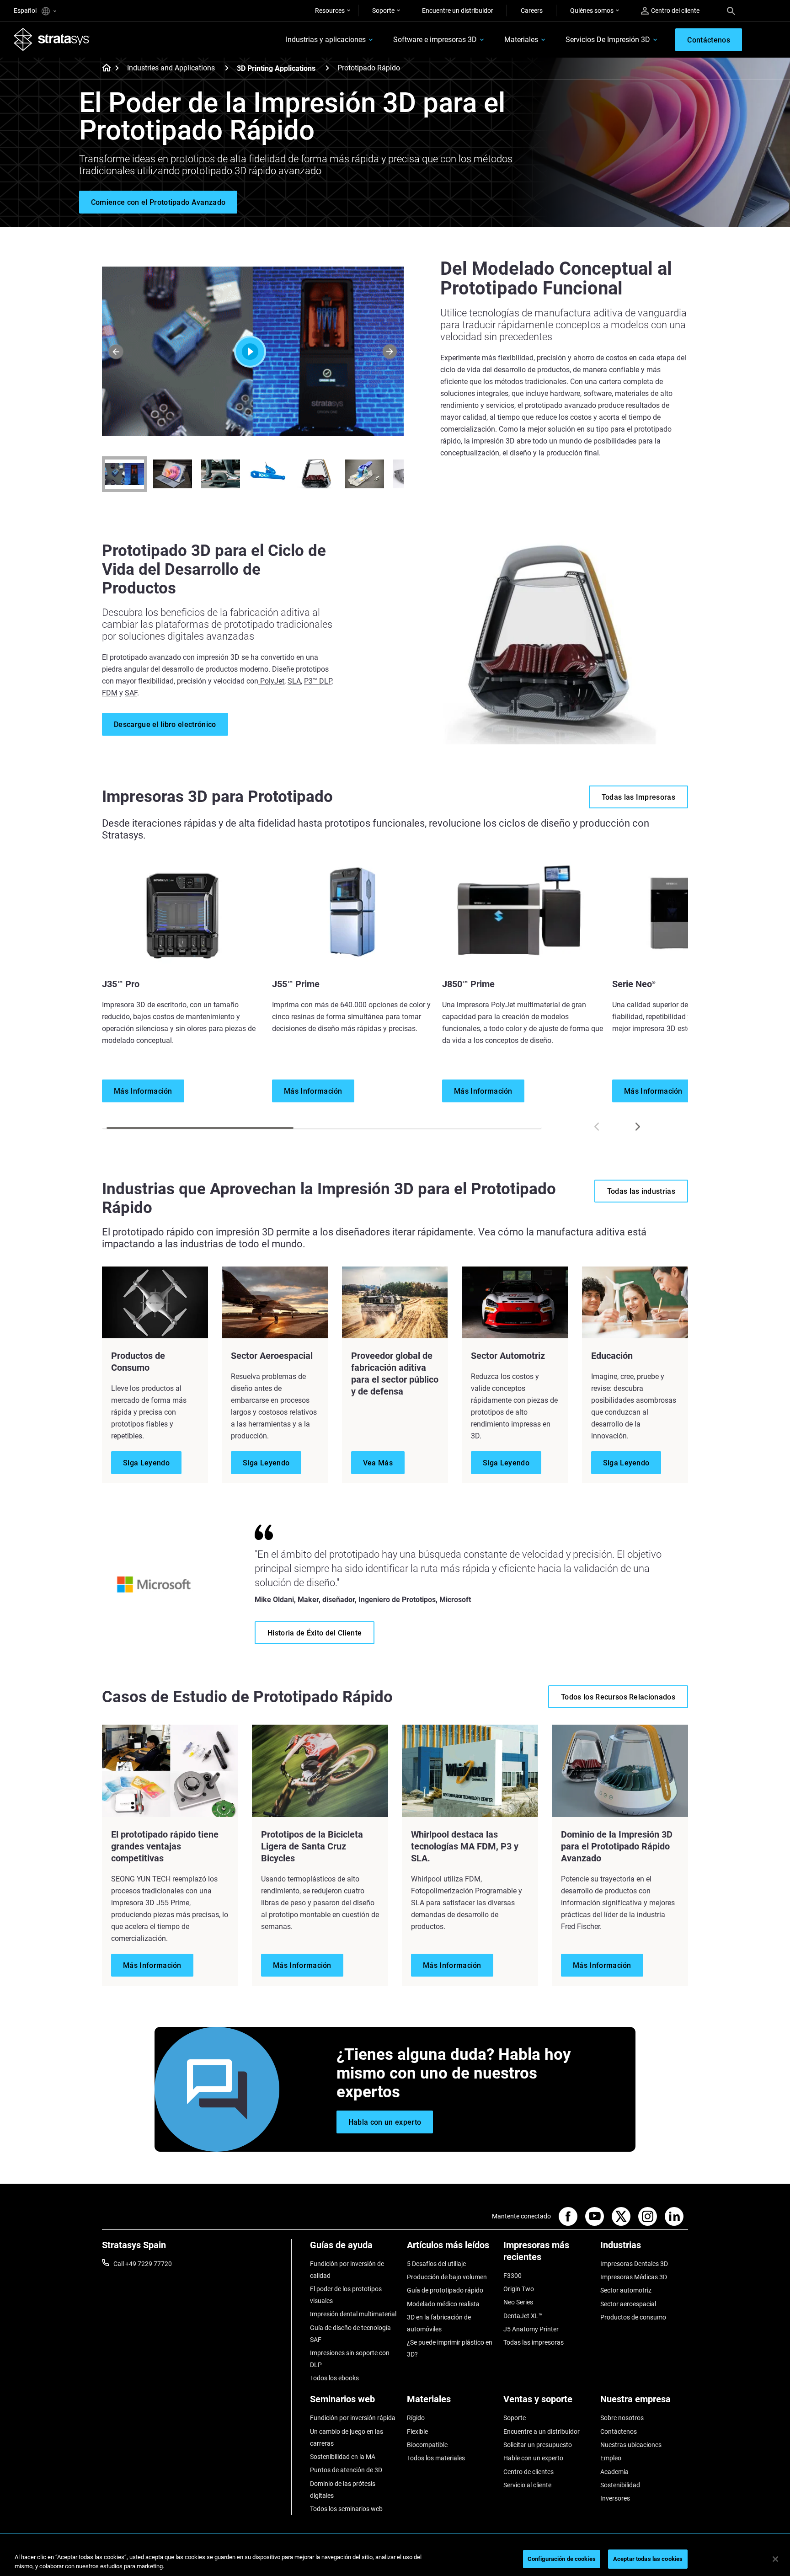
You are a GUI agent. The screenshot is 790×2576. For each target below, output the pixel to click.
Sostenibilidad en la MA (343, 2457)
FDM (110, 693)
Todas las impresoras (534, 2342)
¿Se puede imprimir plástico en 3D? (450, 2348)
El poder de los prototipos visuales (346, 2295)
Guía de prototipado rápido (445, 2290)
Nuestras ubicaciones (631, 2445)
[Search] (731, 11)
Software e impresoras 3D (435, 40)
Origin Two (519, 2289)
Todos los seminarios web (346, 2509)
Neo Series (518, 2302)
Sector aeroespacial (628, 2304)
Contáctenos (619, 2432)
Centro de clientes (528, 2472)
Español (26, 11)
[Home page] (104, 69)
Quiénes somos (592, 11)
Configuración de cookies (562, 2559)
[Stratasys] (52, 39)
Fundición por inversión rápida (353, 2418)
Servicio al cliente (527, 2485)
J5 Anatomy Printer (531, 2329)
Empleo (611, 2458)
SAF (131, 693)
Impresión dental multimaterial (353, 2314)
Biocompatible (427, 2445)
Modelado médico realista (443, 2304)
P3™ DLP (318, 681)
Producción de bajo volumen (447, 2277)
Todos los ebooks (334, 2378)
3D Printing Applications (276, 68)
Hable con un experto (533, 2458)
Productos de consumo (633, 2317)
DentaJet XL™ (523, 2316)
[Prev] (116, 351)
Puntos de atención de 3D (346, 2470)
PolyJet (271, 681)
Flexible (417, 2432)
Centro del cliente (675, 11)
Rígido (416, 2418)
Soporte (383, 11)
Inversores (615, 2498)
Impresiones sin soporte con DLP (350, 2359)
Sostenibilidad (620, 2485)
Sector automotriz (626, 2290)
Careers (532, 11)
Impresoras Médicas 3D (634, 2277)
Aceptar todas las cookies (648, 2559)
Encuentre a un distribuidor (542, 2432)
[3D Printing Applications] (327, 68)
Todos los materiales (436, 2458)
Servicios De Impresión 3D (608, 40)
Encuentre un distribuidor (458, 11)
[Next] (390, 351)
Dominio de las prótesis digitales (343, 2490)
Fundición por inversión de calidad (347, 2270)
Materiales (521, 40)
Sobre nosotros (622, 2418)
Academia (614, 2472)
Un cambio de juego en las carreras (347, 2437)
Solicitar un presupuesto (538, 2445)
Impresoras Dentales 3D (634, 2264)
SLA (294, 681)
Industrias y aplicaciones (326, 40)
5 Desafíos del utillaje (436, 2264)
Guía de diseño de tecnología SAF (350, 2334)
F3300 (512, 2276)
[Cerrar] (775, 2559)
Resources (330, 11)
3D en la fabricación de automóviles (439, 2323)
